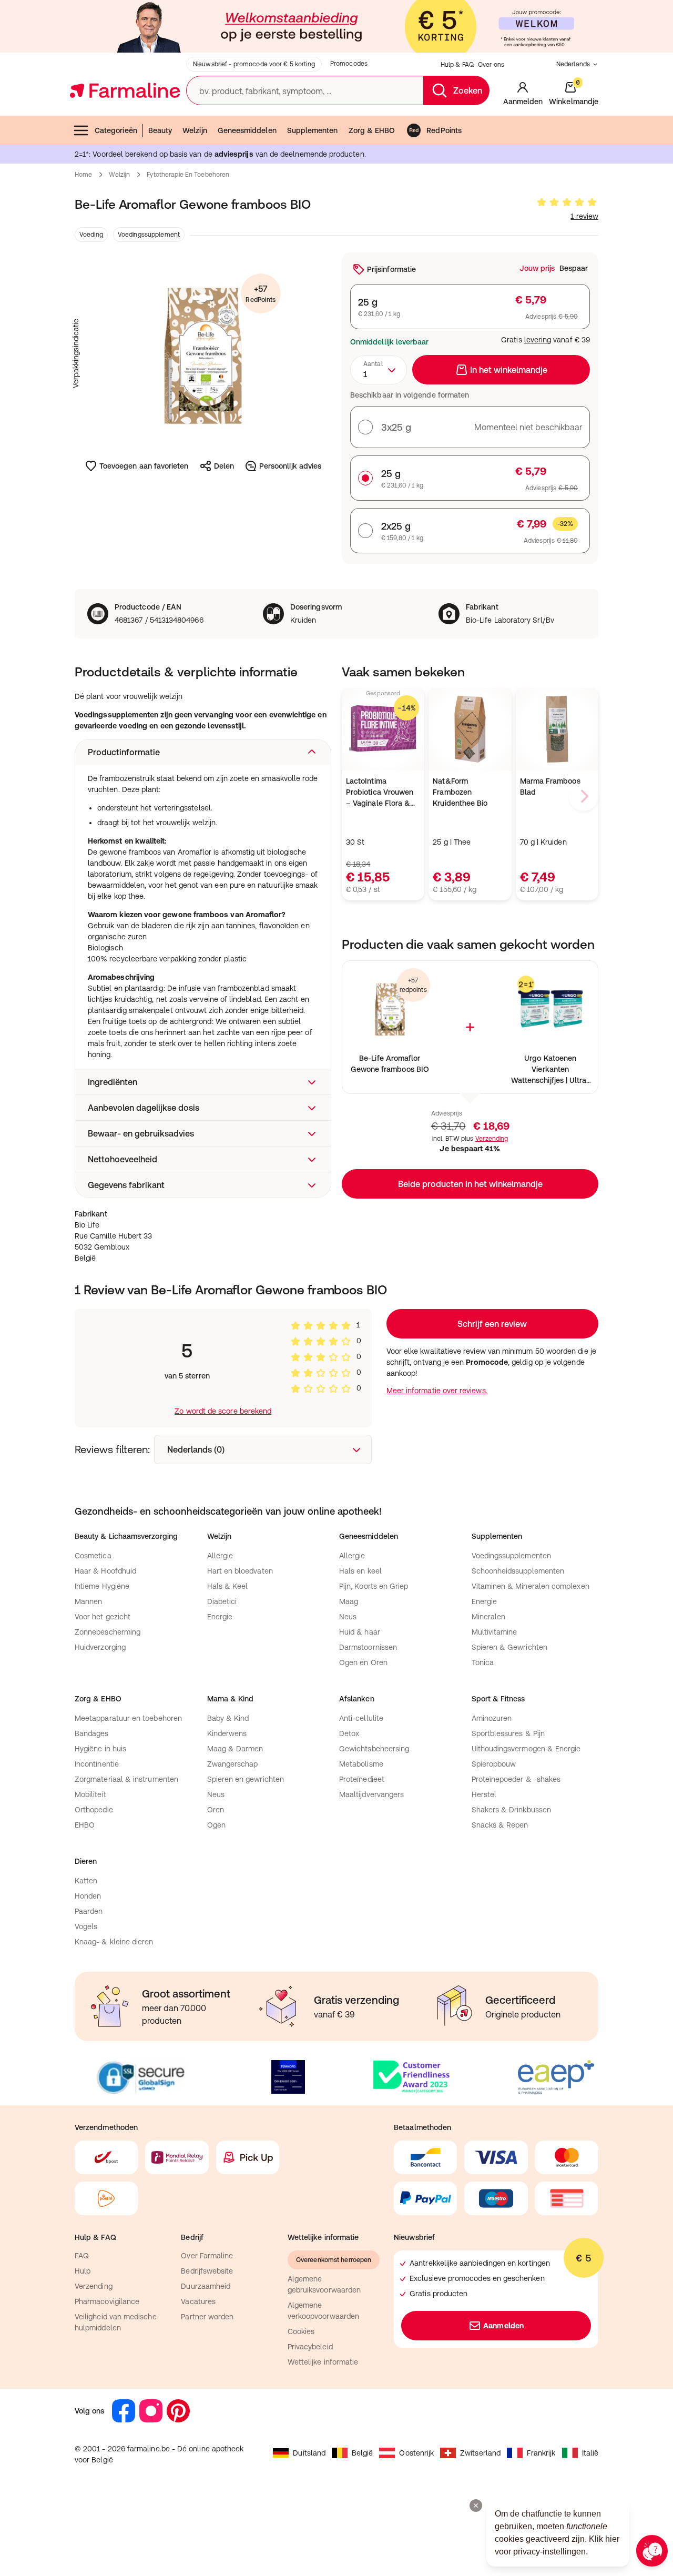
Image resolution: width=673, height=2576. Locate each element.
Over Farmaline (207, 2256)
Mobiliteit (90, 1794)
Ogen (216, 1825)
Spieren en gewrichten (246, 1779)
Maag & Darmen (235, 1749)
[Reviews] (567, 202)
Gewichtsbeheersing (374, 1749)
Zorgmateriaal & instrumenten (126, 1779)
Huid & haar (360, 1632)
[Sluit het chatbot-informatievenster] (476, 2506)
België (362, 2453)
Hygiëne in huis (100, 1749)
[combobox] (379, 370)
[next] (584, 796)
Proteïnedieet (362, 1779)
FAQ (82, 2256)
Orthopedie (94, 1810)
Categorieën (116, 130)
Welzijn (195, 130)
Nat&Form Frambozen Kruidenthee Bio (460, 792)
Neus (348, 1617)
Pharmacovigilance (107, 2301)
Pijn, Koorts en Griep (374, 1586)
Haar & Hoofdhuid (105, 1571)
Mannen (88, 1601)
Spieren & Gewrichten (509, 1647)
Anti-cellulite (361, 1718)
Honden (88, 1896)
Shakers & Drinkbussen (511, 1810)
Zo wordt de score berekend (223, 1411)
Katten (86, 1881)
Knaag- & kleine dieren (114, 1942)
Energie (220, 1617)
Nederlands (573, 64)
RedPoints (444, 130)
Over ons (491, 65)
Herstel (484, 1794)
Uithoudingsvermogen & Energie (526, 1749)
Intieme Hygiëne (102, 1586)
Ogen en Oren (363, 1662)
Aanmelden (503, 2326)
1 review (584, 216)
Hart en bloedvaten (240, 1571)
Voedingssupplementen (511, 1556)
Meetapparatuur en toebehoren (128, 1718)
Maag (349, 1601)
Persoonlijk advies (290, 466)
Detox (349, 1733)
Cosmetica (93, 1556)
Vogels (86, 1926)
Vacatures (198, 2301)
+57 (261, 294)
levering (538, 340)
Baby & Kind (228, 1718)
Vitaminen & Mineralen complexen (531, 1586)
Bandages (92, 1733)
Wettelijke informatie (323, 2362)
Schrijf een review (492, 1324)
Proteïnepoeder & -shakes (516, 1779)
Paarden (89, 1911)
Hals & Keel (228, 1586)
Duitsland (309, 2453)
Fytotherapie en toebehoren (188, 175)
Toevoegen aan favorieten (144, 466)
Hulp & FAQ (457, 65)
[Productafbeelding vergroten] (203, 353)
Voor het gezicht (103, 1617)
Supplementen (313, 130)
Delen (224, 466)
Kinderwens (227, 1733)
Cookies (301, 2331)
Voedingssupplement (149, 235)
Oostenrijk (416, 2453)
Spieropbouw (494, 1764)
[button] (203, 752)
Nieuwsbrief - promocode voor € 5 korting (254, 64)
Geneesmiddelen (247, 130)
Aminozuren (492, 1718)
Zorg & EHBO (372, 130)
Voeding (91, 235)
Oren (216, 1810)
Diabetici (222, 1601)
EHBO (85, 1825)
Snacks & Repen (500, 1825)
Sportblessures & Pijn (508, 1733)
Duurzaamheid (206, 2286)
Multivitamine (494, 1632)
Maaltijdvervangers (371, 1794)
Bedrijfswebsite (207, 2271)
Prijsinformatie (391, 269)
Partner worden (207, 2317)
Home (83, 175)
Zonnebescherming (108, 1632)
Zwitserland (480, 2453)
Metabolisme (361, 1764)
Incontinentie (97, 1764)
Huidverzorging (100, 1647)
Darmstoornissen (368, 1647)
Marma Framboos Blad (550, 787)
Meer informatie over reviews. (437, 1391)
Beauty (160, 130)
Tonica (483, 1662)
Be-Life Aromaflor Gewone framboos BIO (390, 1064)
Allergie (220, 1556)
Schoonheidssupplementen (518, 1571)
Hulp (83, 2271)
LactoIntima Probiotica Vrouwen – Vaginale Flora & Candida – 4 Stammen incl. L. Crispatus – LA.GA (380, 793)
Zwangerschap (233, 1764)
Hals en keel (360, 1571)
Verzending (492, 1139)
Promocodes (349, 64)
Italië (590, 2453)
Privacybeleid (310, 2347)
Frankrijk (541, 2453)
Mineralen (489, 1617)
